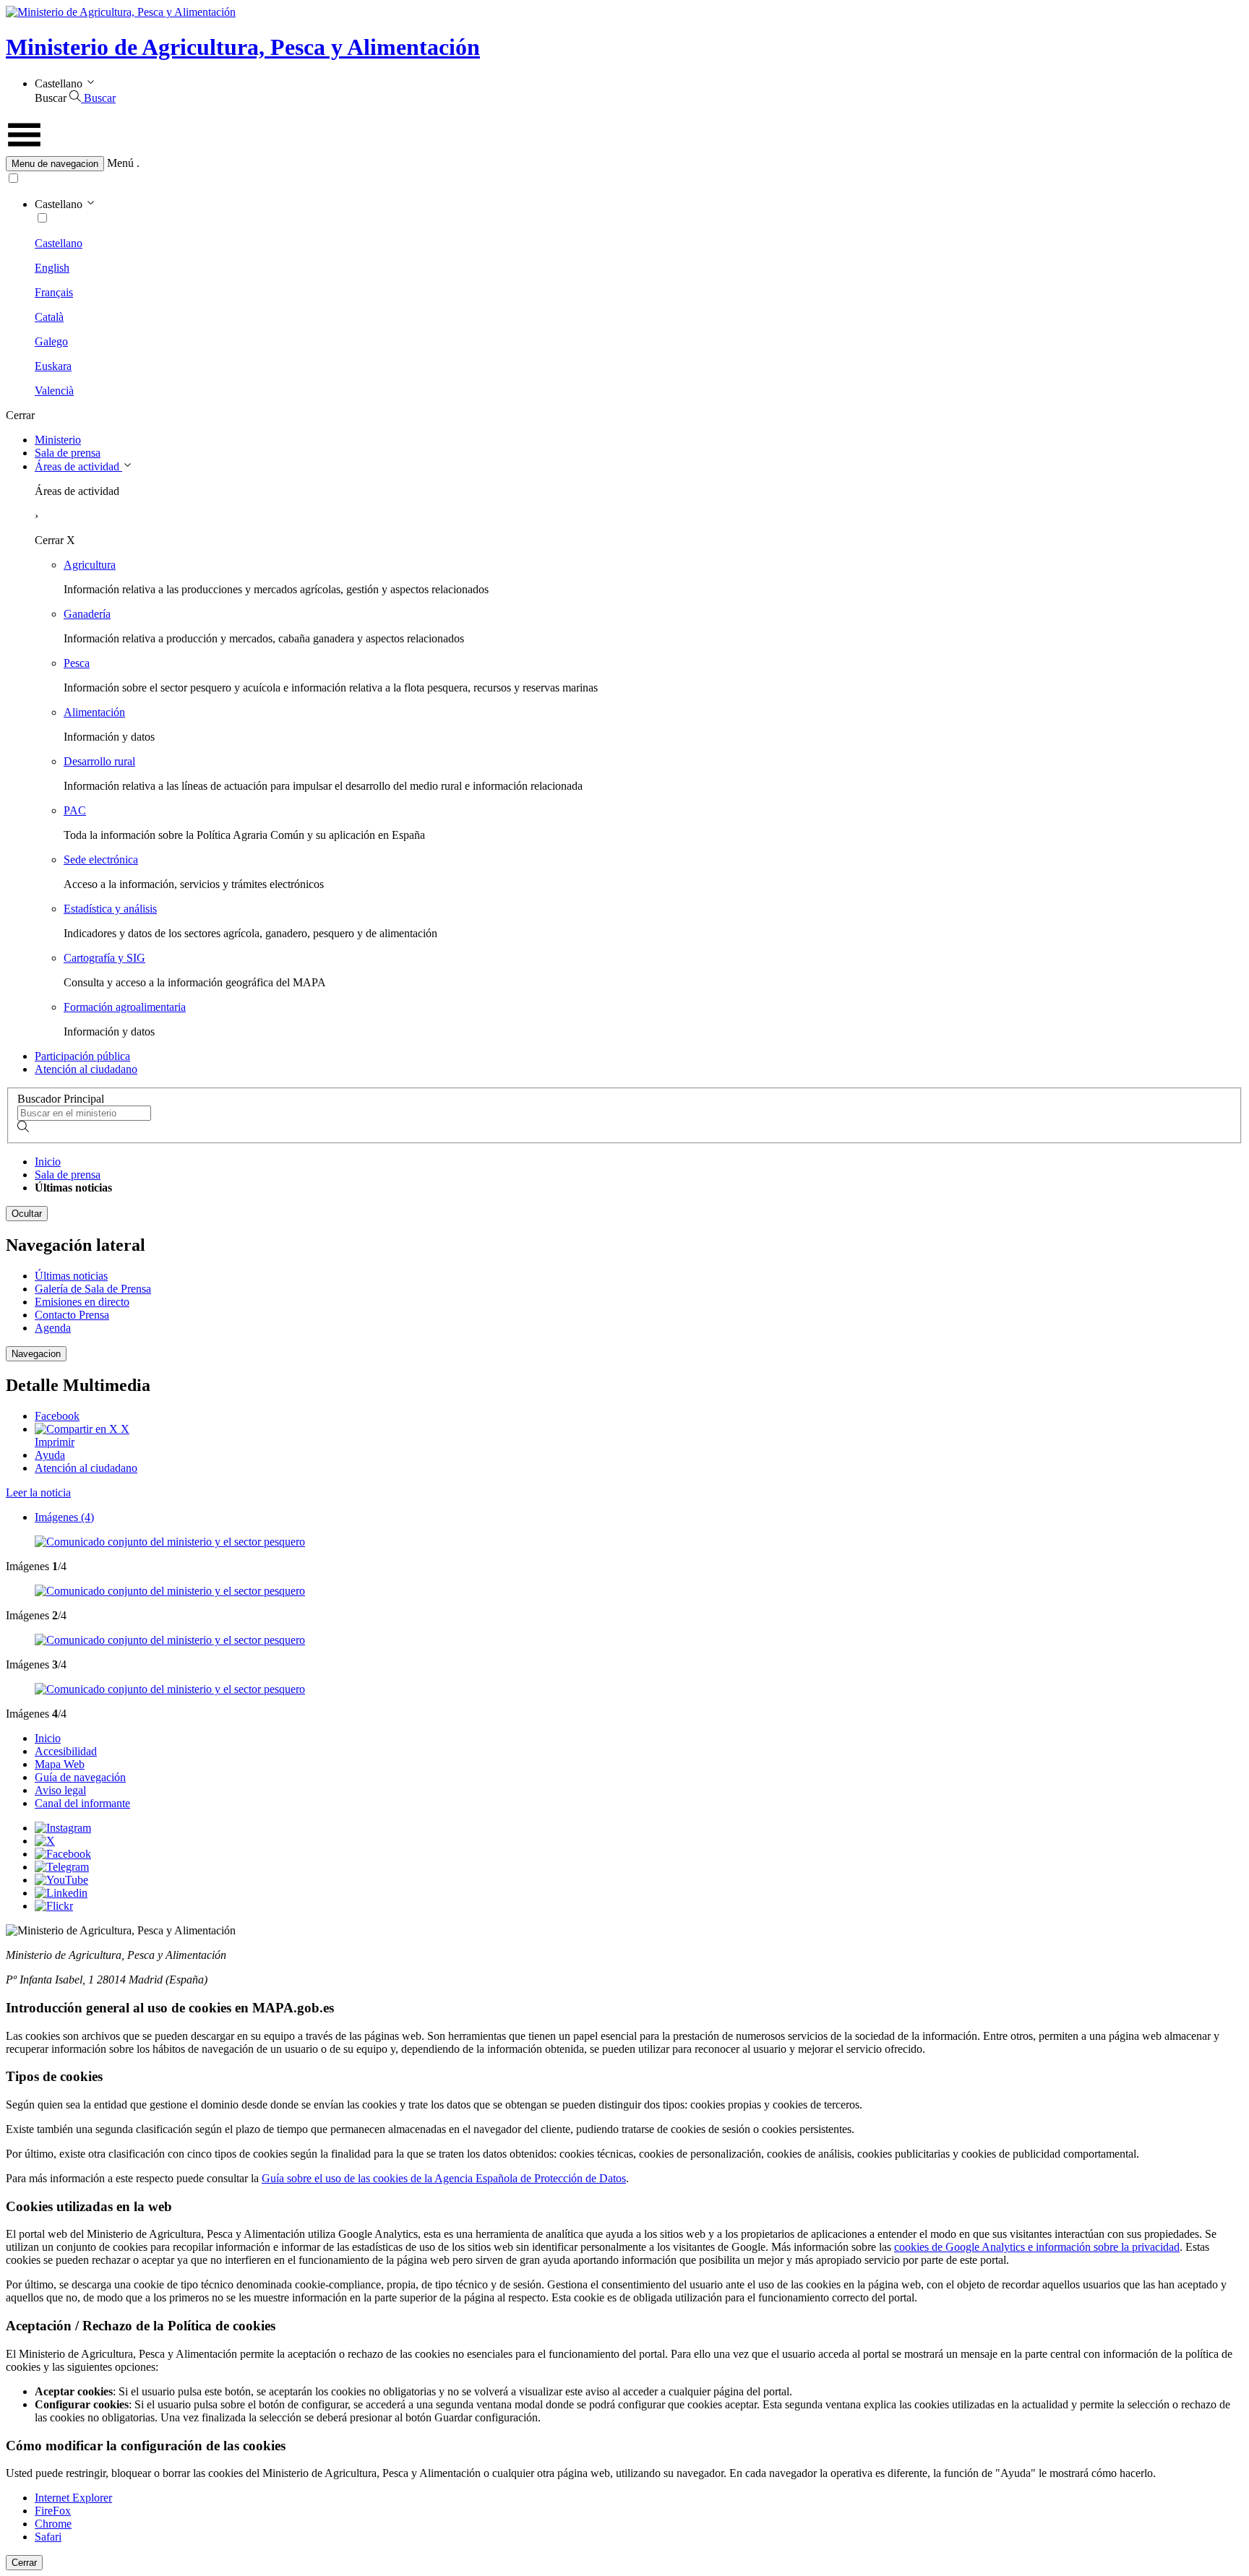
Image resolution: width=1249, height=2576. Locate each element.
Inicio (48, 1162)
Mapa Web (60, 1764)
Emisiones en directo (82, 1302)
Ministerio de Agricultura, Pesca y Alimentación (243, 47)
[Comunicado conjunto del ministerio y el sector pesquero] (170, 1542)
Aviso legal (60, 1790)
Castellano (59, 243)
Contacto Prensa (72, 1315)
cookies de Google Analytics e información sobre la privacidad (1037, 2247)
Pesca (77, 663)
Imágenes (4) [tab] (64, 1517)
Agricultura (90, 565)
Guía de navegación (80, 1777)
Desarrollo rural (99, 761)
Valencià (54, 391)
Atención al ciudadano (86, 1069)
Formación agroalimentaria (125, 1007)
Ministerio (58, 440)
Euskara (53, 366)
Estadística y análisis (110, 909)
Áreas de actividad (78, 466)
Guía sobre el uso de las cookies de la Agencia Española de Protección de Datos (444, 2178)
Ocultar (27, 1214)
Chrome (53, 2524)
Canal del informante (82, 1803)
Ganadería (87, 614)
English (52, 268)
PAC (75, 810)
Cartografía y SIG (104, 958)
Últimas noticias (71, 1276)
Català (49, 317)
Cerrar (24, 2563)
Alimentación (94, 712)
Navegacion (36, 1354)
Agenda (53, 1328)
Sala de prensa (68, 453)
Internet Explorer (73, 2498)
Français (54, 292)
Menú (120, 163)
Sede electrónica (101, 860)
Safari (48, 2537)
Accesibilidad (66, 1751)
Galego (51, 341)
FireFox (53, 2511)
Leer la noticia (38, 1492)
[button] (624, 164)
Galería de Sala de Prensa (93, 1289)
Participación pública (82, 1056)
